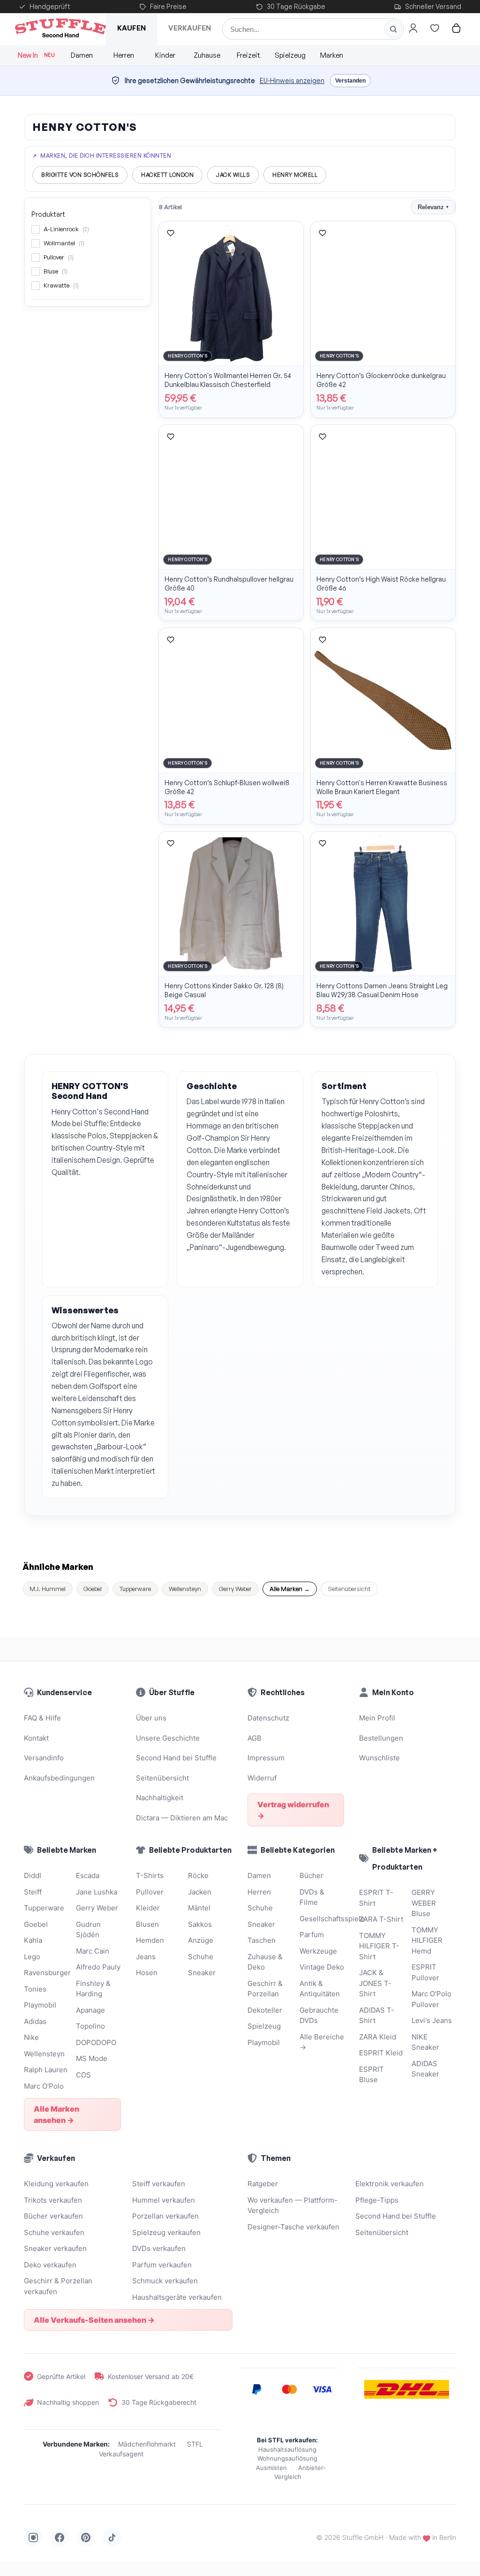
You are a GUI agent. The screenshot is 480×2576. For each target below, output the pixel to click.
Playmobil (40, 2005)
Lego (32, 1957)
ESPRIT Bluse (371, 2075)
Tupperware (135, 1589)
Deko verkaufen (50, 2265)
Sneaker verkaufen (55, 2248)
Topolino (90, 2026)
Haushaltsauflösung (287, 2449)
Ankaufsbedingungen (59, 1778)
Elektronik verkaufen (390, 2184)
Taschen (262, 1940)
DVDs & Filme (312, 1897)
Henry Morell (295, 175)
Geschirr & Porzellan (265, 1989)
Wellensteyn (185, 1589)
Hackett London (167, 175)
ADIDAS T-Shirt (377, 2015)
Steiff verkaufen (159, 2184)
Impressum (266, 1758)
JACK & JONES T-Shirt (375, 1983)
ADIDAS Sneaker (425, 2069)
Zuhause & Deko (265, 1962)
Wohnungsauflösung (287, 2458)
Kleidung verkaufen (56, 2184)
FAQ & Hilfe (42, 1718)
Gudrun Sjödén (88, 1930)
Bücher (311, 1875)
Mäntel (199, 1908)
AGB (255, 1738)
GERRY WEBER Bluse (424, 1903)
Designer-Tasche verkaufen (293, 2227)
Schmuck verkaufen (165, 2281)
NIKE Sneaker (425, 2042)
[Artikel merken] (171, 233)
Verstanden (350, 81)
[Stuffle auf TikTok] (112, 2538)
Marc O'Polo (44, 2086)
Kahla (33, 1940)
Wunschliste (379, 1758)
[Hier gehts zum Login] (413, 28)
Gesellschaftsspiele (322, 1919)
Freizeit (248, 55)
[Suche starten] (393, 29)
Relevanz (433, 207)
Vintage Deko (322, 1967)
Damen (82, 55)
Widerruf (262, 1778)
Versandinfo (44, 1758)
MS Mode (92, 2058)
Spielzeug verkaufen (166, 2232)
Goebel (93, 1589)
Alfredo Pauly (98, 1967)
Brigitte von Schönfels (80, 175)
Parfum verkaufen (162, 2265)
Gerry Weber (235, 1589)
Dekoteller (265, 2010)
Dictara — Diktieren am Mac (182, 1818)
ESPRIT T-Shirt (376, 1898)
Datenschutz (268, 1718)
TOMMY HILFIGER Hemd (427, 1940)
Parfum (312, 1935)
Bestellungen (381, 1738)
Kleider (148, 1908)
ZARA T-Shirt (381, 1919)
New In (36, 55)
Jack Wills (233, 175)
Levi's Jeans (432, 2020)
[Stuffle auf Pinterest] (86, 2538)
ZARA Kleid (378, 2037)
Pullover (150, 1892)
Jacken (200, 1892)
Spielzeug (290, 55)
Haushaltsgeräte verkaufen (177, 2297)
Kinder (165, 55)
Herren (124, 55)
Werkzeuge (318, 1951)
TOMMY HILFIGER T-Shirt (379, 1946)
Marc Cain (93, 1951)
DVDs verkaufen (159, 2248)
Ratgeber (263, 2184)
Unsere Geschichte (168, 1738)
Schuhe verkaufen (54, 2232)
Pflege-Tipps (377, 2200)
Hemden (150, 1940)
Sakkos (200, 1924)
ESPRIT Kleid (381, 2053)
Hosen (147, 1973)
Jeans (146, 1957)
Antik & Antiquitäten (320, 1989)
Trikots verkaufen (53, 2200)
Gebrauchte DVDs (319, 2015)
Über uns (151, 1718)
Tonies (35, 1989)
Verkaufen (190, 28)
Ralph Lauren (46, 2070)
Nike (31, 2037)
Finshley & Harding (93, 1989)
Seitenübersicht (349, 1589)
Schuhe (201, 1957)
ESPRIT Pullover (425, 1972)
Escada (88, 1875)
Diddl (33, 1875)
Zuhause (207, 55)
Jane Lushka (97, 1892)
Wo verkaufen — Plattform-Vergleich (292, 2205)
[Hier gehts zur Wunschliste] (435, 28)
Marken (332, 55)
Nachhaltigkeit (160, 1798)
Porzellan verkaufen (165, 2216)
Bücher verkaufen (53, 2216)
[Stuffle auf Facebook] (60, 2538)
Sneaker (202, 1973)
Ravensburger (46, 1973)
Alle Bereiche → (322, 2042)
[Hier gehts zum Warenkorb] (456, 28)
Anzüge (201, 1940)
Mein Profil (377, 1718)
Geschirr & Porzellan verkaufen (58, 2286)
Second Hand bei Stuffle (176, 1758)
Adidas (35, 2021)
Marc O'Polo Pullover (431, 1999)
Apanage (90, 2010)
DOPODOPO (96, 2042)
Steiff (33, 1892)
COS (83, 2075)
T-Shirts (150, 1875)
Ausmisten (271, 2468)
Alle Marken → (290, 1589)
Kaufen (131, 28)
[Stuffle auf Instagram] (33, 2538)
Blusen (147, 1924)
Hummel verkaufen (164, 2200)
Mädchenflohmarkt (147, 2444)
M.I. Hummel (48, 1589)
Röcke (198, 1875)
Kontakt (36, 1738)
